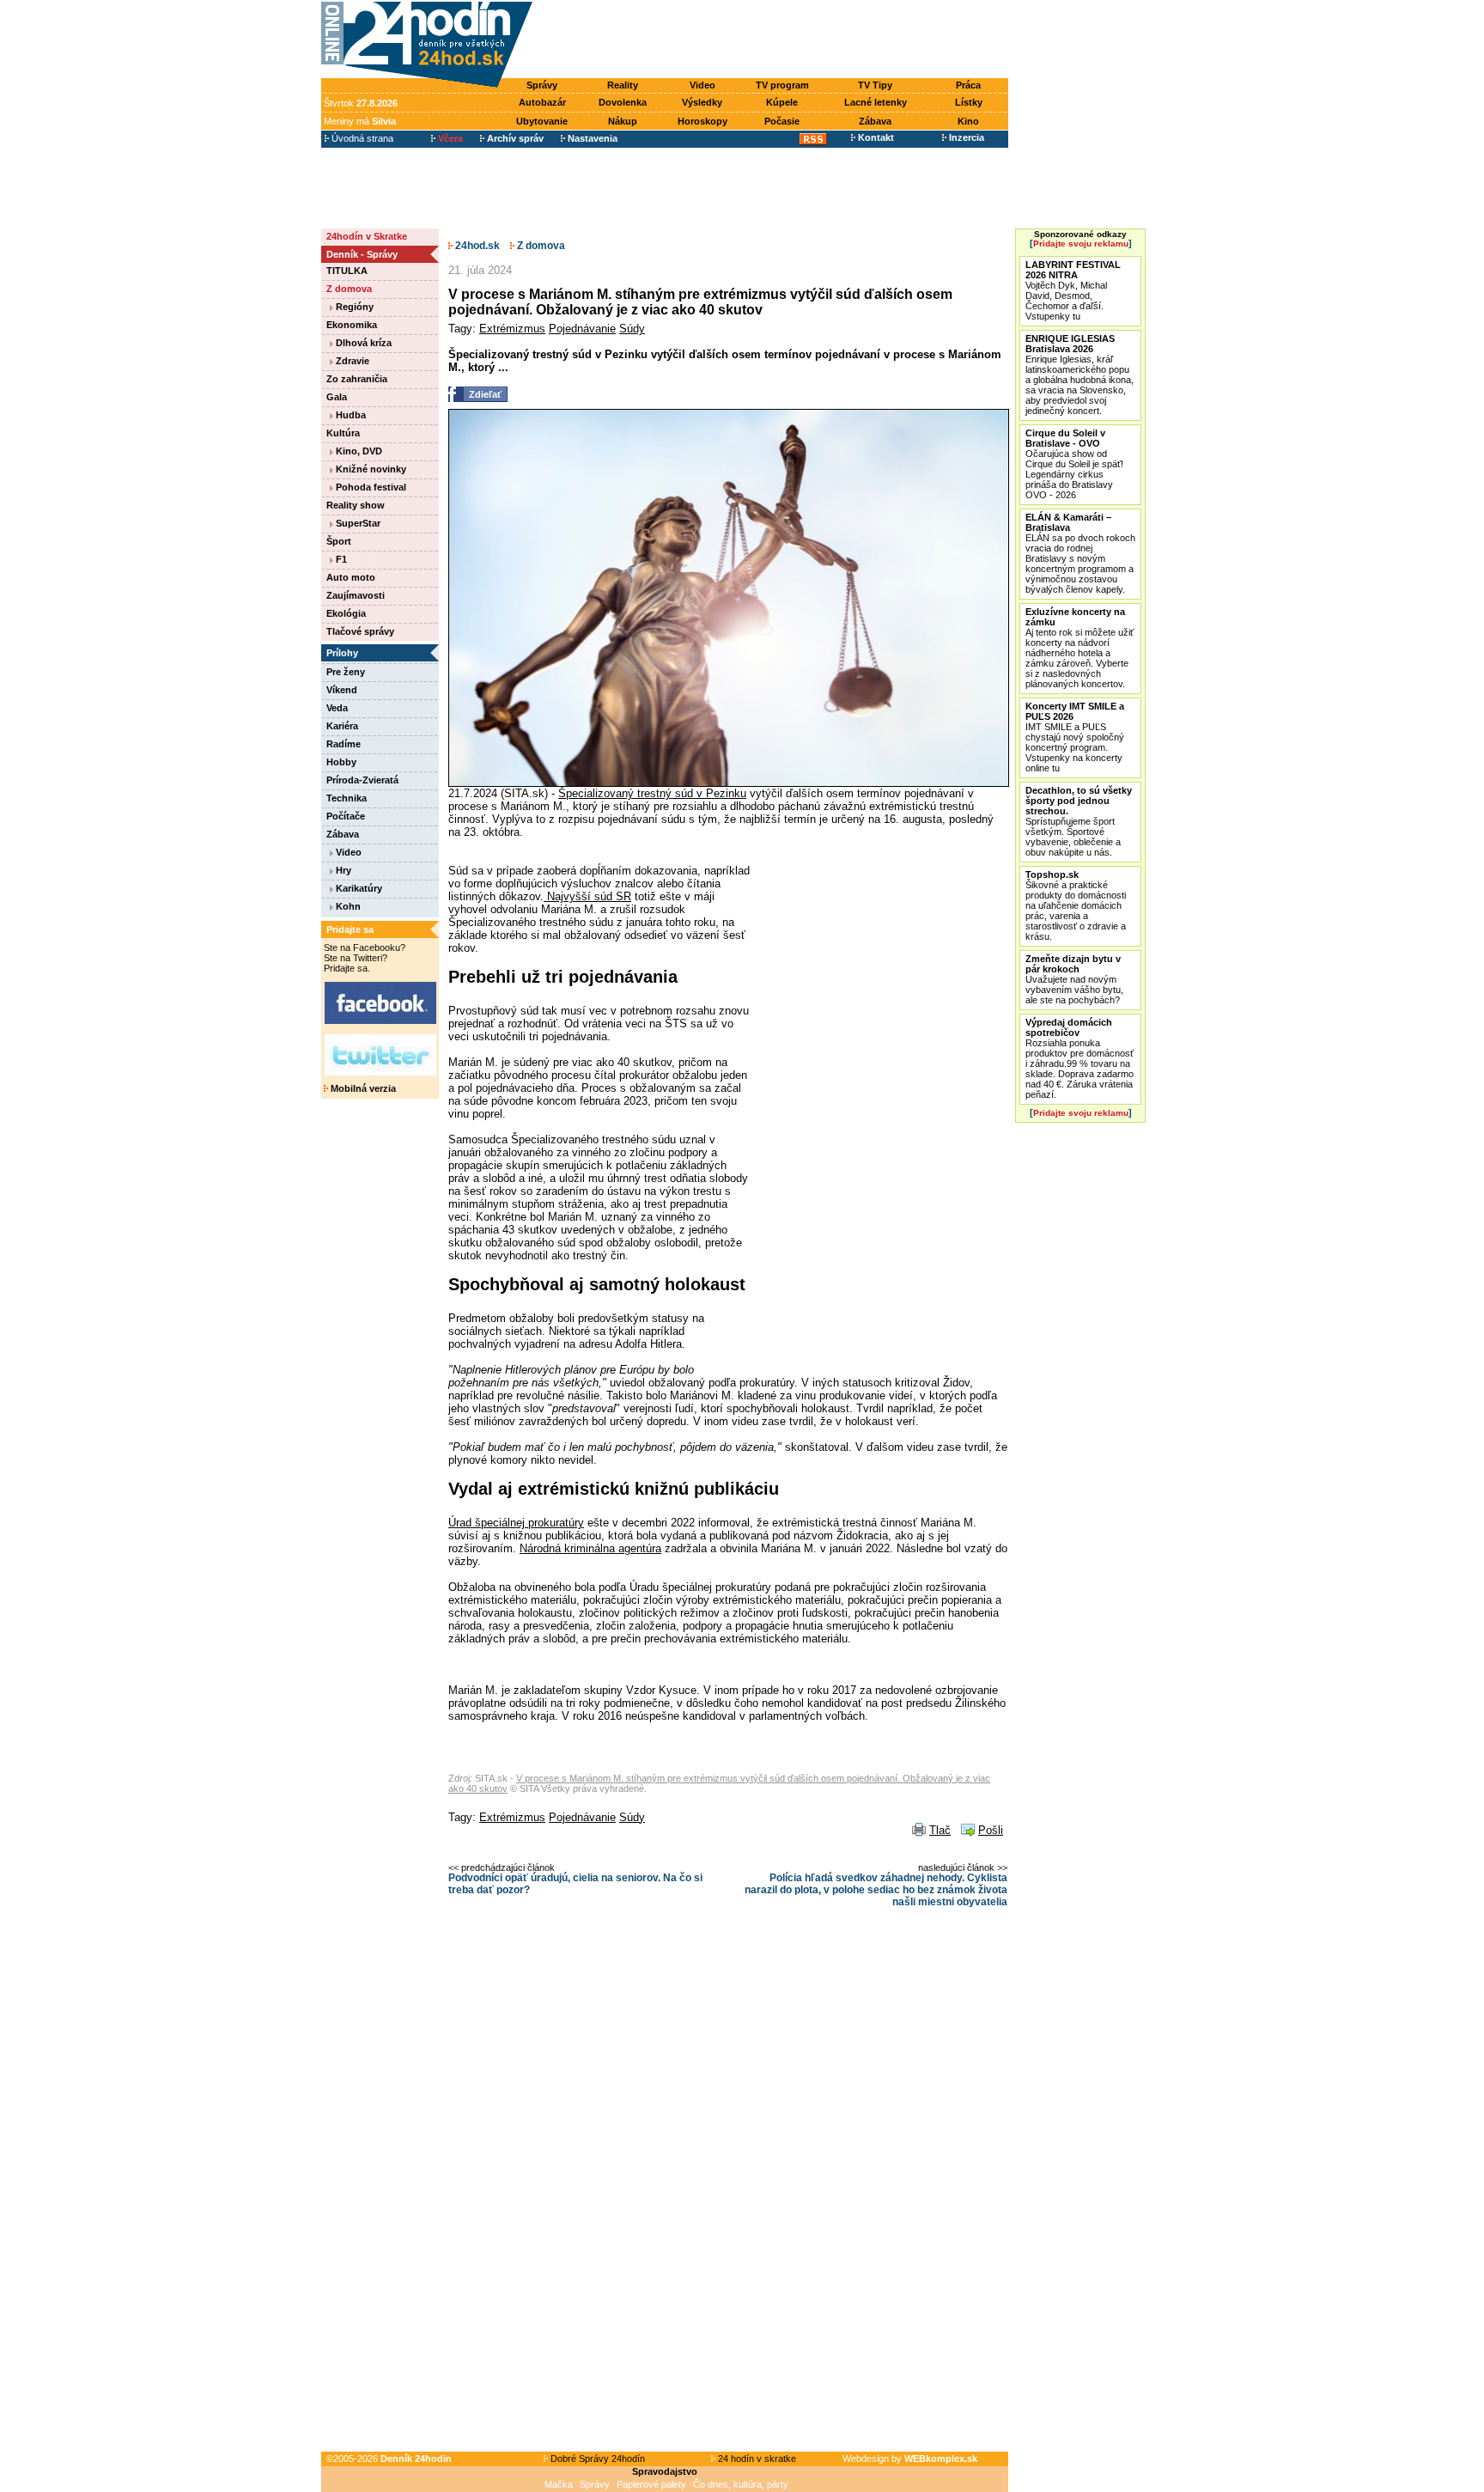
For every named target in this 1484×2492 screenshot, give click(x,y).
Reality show (356, 505)
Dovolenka (623, 102)
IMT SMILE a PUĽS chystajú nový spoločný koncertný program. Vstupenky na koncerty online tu (1075, 737)
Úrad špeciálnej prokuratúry (516, 1523)
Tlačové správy (360, 631)
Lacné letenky (876, 102)
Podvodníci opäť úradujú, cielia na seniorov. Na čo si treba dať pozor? (575, 1884)
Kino (968, 121)
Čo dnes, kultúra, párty (741, 2484)
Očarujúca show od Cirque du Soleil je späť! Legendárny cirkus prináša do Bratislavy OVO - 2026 (1074, 464)
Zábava (875, 121)
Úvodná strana (361, 138)
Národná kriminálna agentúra (590, 1548)
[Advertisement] (775, 40)
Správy (542, 85)
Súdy (632, 329)
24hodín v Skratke (367, 236)
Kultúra (343, 433)
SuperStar (357, 523)
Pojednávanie (582, 329)
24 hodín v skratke (756, 2458)
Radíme (344, 744)
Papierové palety (651, 2484)
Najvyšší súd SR (587, 896)
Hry (342, 870)
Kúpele (782, 102)
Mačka (559, 2484)
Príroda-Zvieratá (362, 780)
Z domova (349, 289)
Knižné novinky (370, 469)
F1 (340, 559)
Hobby (341, 762)
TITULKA (347, 271)
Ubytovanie (542, 121)
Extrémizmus (512, 329)
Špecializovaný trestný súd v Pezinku (652, 793)
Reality (623, 85)
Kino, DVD (358, 451)
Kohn (347, 906)
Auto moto (351, 577)
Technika (347, 798)
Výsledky (702, 102)
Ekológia (346, 613)
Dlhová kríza (362, 343)
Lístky (969, 102)
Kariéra (342, 726)
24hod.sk (476, 246)
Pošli (991, 1830)
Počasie (782, 121)
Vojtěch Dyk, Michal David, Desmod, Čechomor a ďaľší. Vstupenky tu (1073, 290)
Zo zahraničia (357, 379)
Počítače (346, 816)
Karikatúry (358, 888)
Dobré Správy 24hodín (596, 2458)
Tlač (940, 1830)
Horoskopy (702, 121)
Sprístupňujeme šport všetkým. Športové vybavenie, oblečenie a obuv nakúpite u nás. (1079, 821)
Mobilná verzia (362, 1088)
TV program (782, 85)
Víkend (342, 690)
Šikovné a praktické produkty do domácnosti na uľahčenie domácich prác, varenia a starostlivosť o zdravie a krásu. (1076, 905)
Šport (339, 541)
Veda (337, 708)
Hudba (350, 415)
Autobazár (542, 102)
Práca (968, 85)
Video (702, 85)
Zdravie (351, 361)
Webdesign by (910, 2458)
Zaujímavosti (356, 595)
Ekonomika (352, 325)
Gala (337, 397)
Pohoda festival (370, 487)
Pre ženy (346, 672)
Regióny (353, 307)
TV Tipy (875, 85)
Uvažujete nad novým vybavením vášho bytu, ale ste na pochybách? (1074, 979)
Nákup (623, 121)
